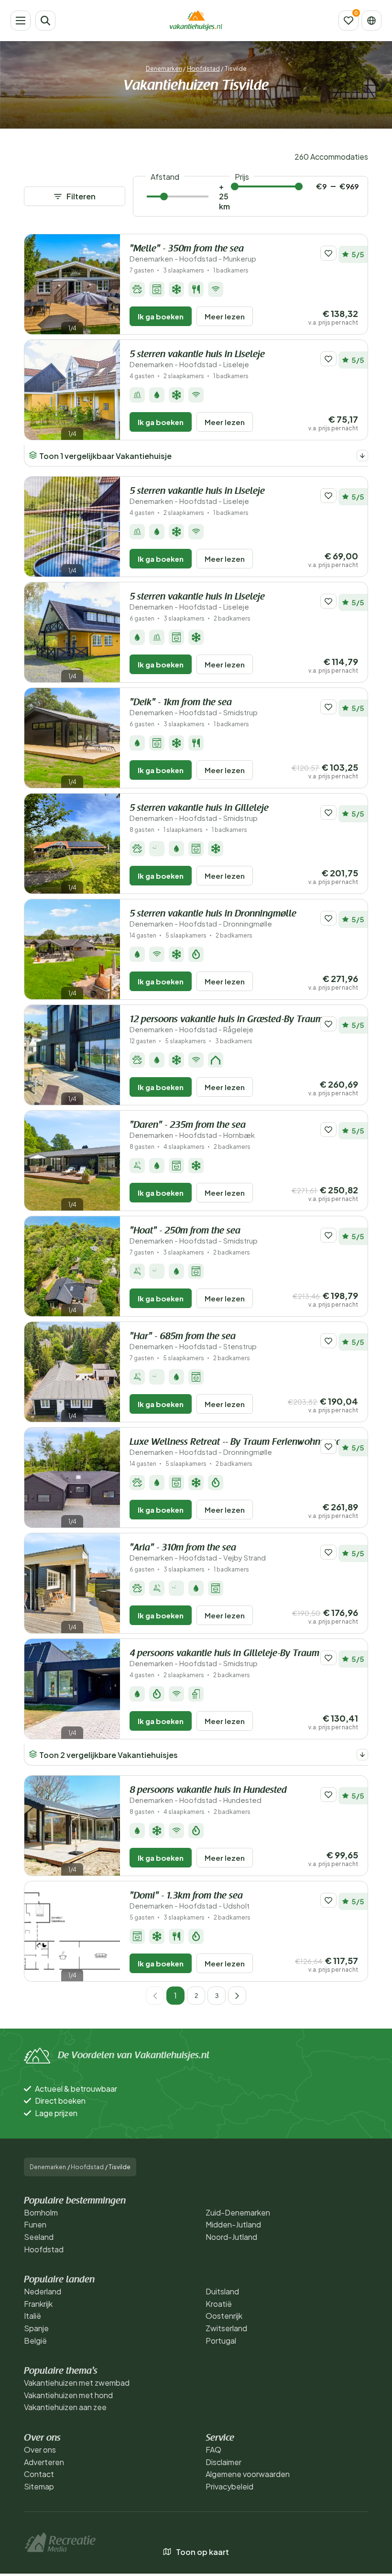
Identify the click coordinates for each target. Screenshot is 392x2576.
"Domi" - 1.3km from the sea (190, 1901)
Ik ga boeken (161, 316)
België (35, 2341)
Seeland (39, 2237)
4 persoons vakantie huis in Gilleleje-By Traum (224, 1658)
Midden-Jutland (233, 2224)
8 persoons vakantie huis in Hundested (208, 1795)
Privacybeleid (229, 2486)
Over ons (40, 2450)
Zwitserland (226, 2328)
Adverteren (44, 2462)
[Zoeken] (45, 21)
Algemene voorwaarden (248, 2474)
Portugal (221, 2341)
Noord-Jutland (231, 2237)
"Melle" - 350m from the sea (193, 254)
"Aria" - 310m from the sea (198, 1553)
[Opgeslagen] (348, 21)
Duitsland (222, 2291)
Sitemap (39, 2486)
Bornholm (41, 2212)
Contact (39, 2474)
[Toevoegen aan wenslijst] (328, 253)
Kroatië (219, 2304)
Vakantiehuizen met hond (68, 2395)
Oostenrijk (224, 2316)
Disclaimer (223, 2462)
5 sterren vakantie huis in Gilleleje (199, 813)
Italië (33, 2316)
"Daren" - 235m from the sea (192, 1130)
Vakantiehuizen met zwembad (77, 2383)
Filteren (81, 196)
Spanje (36, 2328)
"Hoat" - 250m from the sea (194, 1236)
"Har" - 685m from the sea (193, 1341)
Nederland (43, 2291)
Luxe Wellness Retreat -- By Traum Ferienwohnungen (238, 1447)
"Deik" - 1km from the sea (194, 707)
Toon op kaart (202, 2552)
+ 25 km (224, 196)
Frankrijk (38, 2304)
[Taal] (371, 21)
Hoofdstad (203, 69)
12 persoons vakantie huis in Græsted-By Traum (226, 1024)
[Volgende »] (237, 1996)
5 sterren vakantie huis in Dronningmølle (213, 919)
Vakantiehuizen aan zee (65, 2407)
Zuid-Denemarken (238, 2212)
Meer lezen (225, 316)
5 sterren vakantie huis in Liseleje (197, 359)
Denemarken (164, 69)
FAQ (213, 2450)
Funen (35, 2224)
